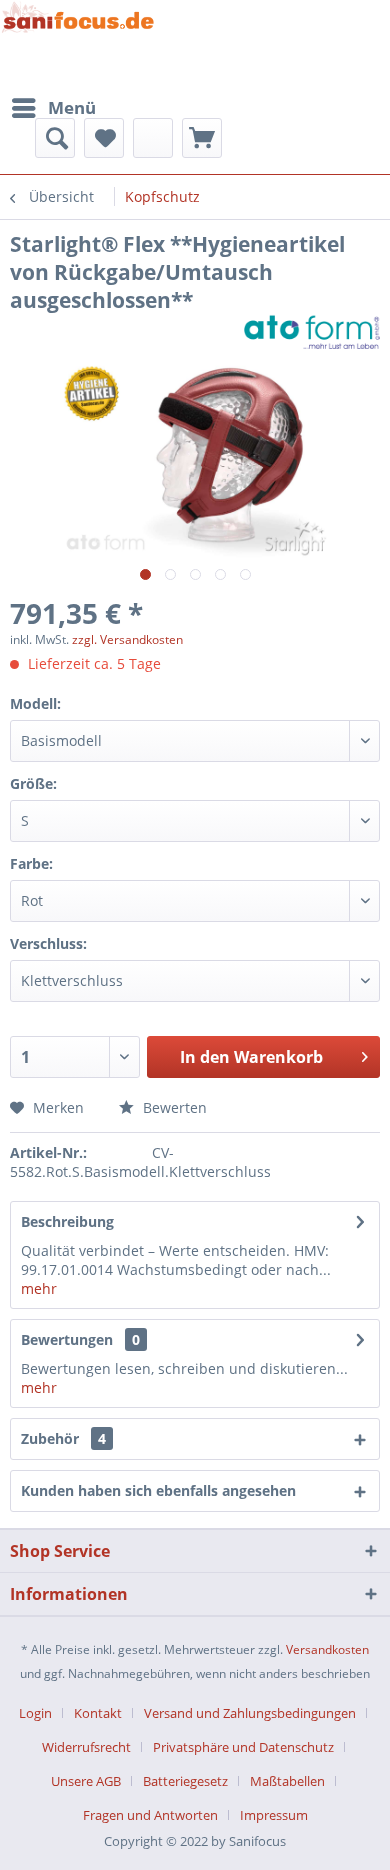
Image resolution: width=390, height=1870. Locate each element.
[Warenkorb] (202, 138)
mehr (39, 1288)
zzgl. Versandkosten (127, 639)
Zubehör (63, 1438)
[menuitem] (53, 108)
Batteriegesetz (185, 1781)
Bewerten (173, 1107)
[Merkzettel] (104, 138)
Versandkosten (327, 1649)
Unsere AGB (86, 1781)
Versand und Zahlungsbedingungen (250, 1713)
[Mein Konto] (153, 138)
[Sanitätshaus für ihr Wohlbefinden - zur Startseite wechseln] (78, 44)
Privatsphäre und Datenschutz (243, 1747)
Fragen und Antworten (150, 1815)
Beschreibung (67, 1221)
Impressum (274, 1815)
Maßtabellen (287, 1781)
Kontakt (98, 1713)
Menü (72, 107)
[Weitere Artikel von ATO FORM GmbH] (312, 331)
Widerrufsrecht (86, 1747)
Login (35, 1713)
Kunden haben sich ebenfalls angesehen (158, 1490)
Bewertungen (67, 1339)
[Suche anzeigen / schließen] (55, 138)
